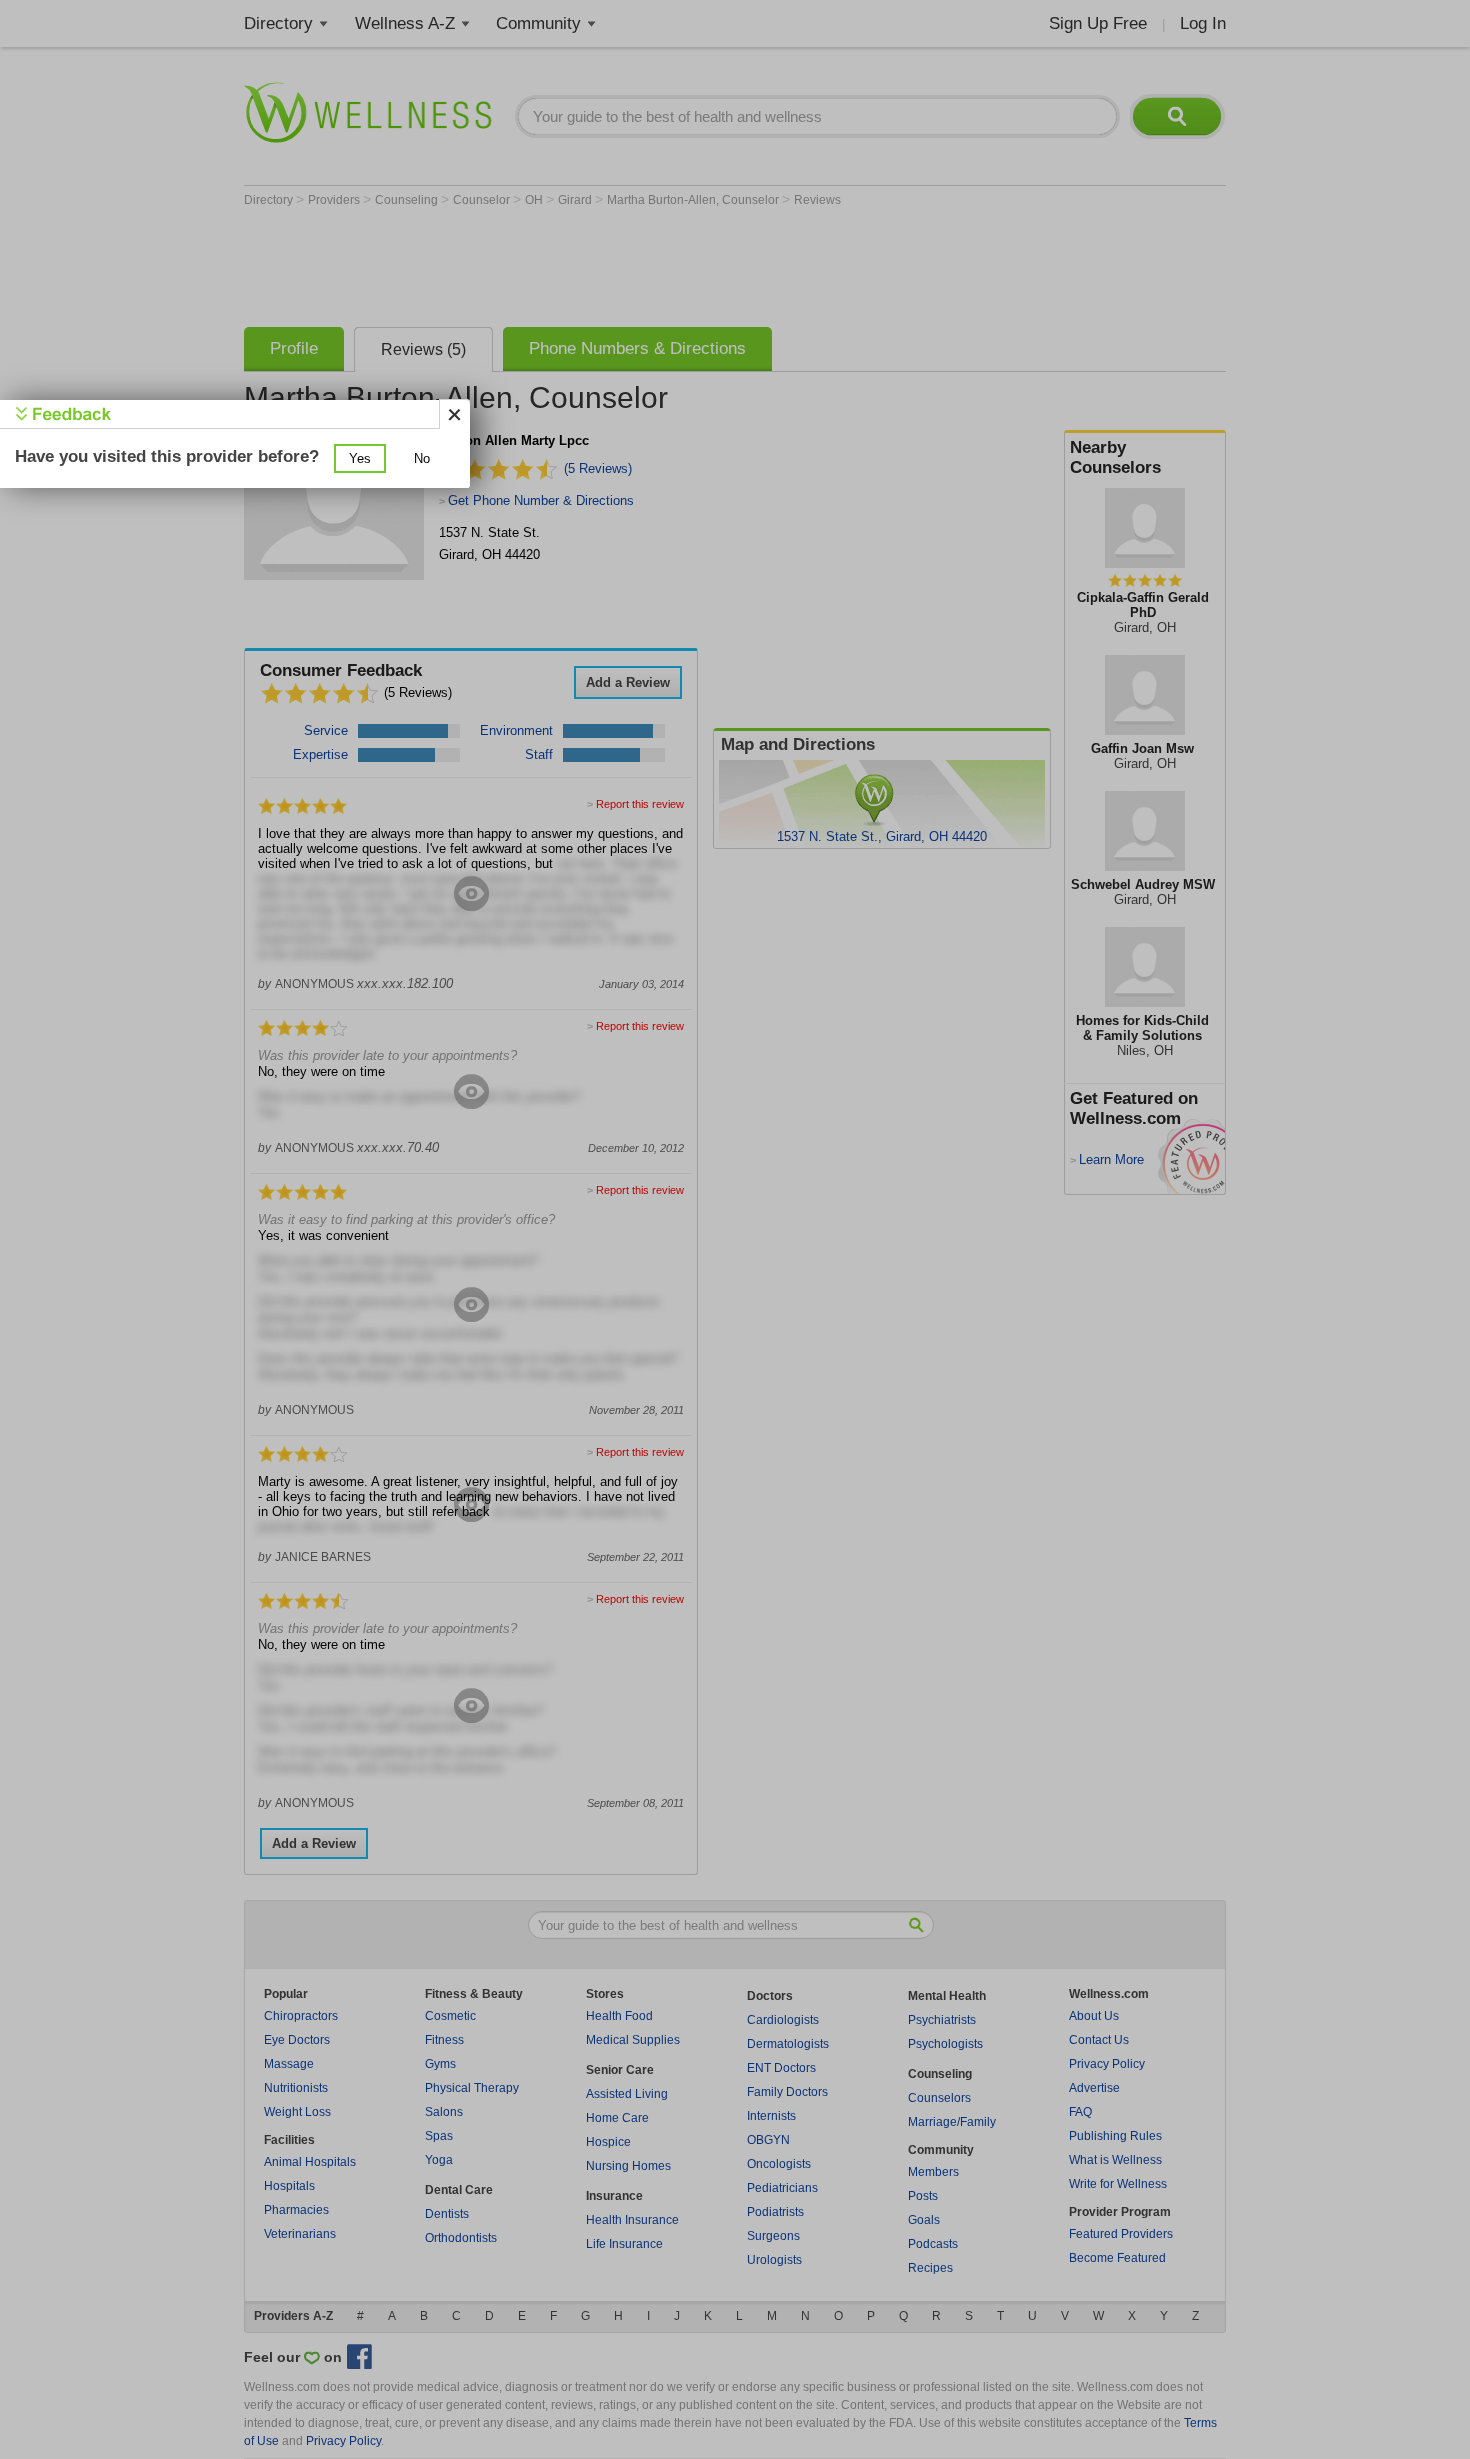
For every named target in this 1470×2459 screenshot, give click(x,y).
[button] (360, 458)
